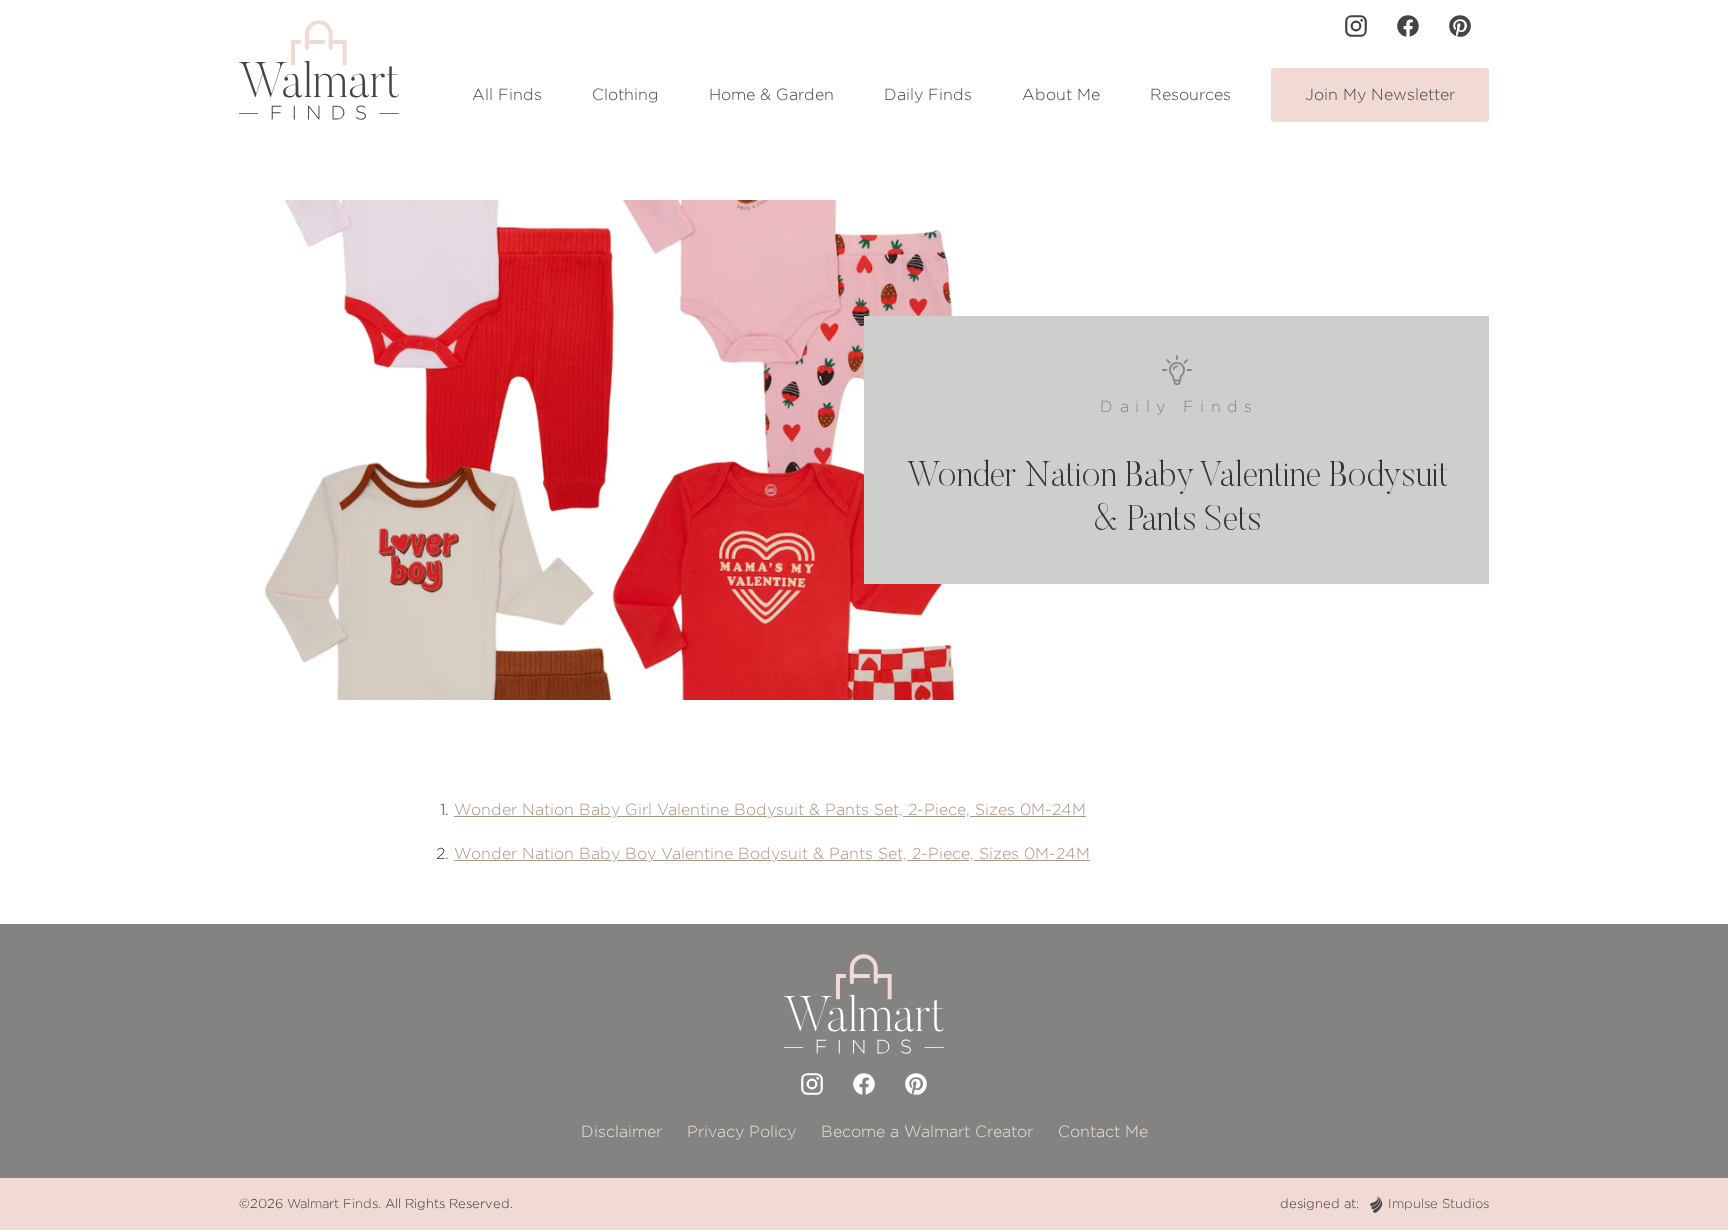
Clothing (625, 94)
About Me (1061, 94)
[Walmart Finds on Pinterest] (1460, 26)
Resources (1190, 94)
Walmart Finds (332, 1203)
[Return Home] (319, 70)
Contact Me (1103, 1131)
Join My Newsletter (1380, 94)
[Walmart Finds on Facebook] (1408, 26)
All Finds (507, 94)
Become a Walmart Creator (927, 1131)
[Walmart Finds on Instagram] (1356, 26)
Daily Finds (928, 94)
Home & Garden (771, 94)
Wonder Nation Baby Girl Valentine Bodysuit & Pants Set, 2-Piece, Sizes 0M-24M (770, 809)
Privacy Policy (741, 1131)
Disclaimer (621, 1131)
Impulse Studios (1438, 1203)
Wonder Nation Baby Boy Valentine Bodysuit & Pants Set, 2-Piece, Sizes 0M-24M (772, 853)
